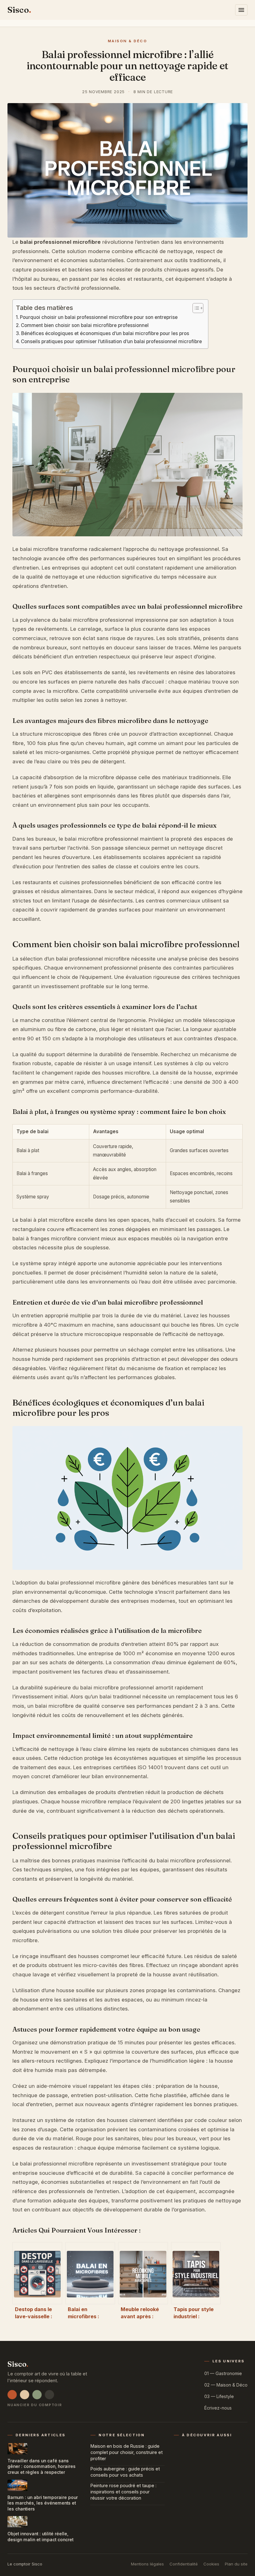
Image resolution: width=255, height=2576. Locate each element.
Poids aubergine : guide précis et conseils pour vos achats (125, 2472)
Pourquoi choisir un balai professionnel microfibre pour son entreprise (99, 317)
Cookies (211, 2564)
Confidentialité (184, 2564)
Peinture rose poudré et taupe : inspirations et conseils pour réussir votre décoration (123, 2492)
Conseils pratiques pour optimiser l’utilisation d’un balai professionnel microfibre (111, 341)
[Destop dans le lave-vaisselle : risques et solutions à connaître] (37, 2273)
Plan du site (236, 2564)
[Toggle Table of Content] (195, 308)
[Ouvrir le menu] (241, 10)
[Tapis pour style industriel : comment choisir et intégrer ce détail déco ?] (196, 2273)
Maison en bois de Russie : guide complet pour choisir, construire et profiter (127, 2452)
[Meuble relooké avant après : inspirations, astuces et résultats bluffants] (143, 2273)
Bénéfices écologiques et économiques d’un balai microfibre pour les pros (105, 333)
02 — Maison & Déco (226, 2385)
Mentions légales (147, 2564)
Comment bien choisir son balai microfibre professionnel (85, 325)
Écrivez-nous (218, 2408)
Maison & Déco (128, 41)
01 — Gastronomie (223, 2373)
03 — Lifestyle (219, 2396)
